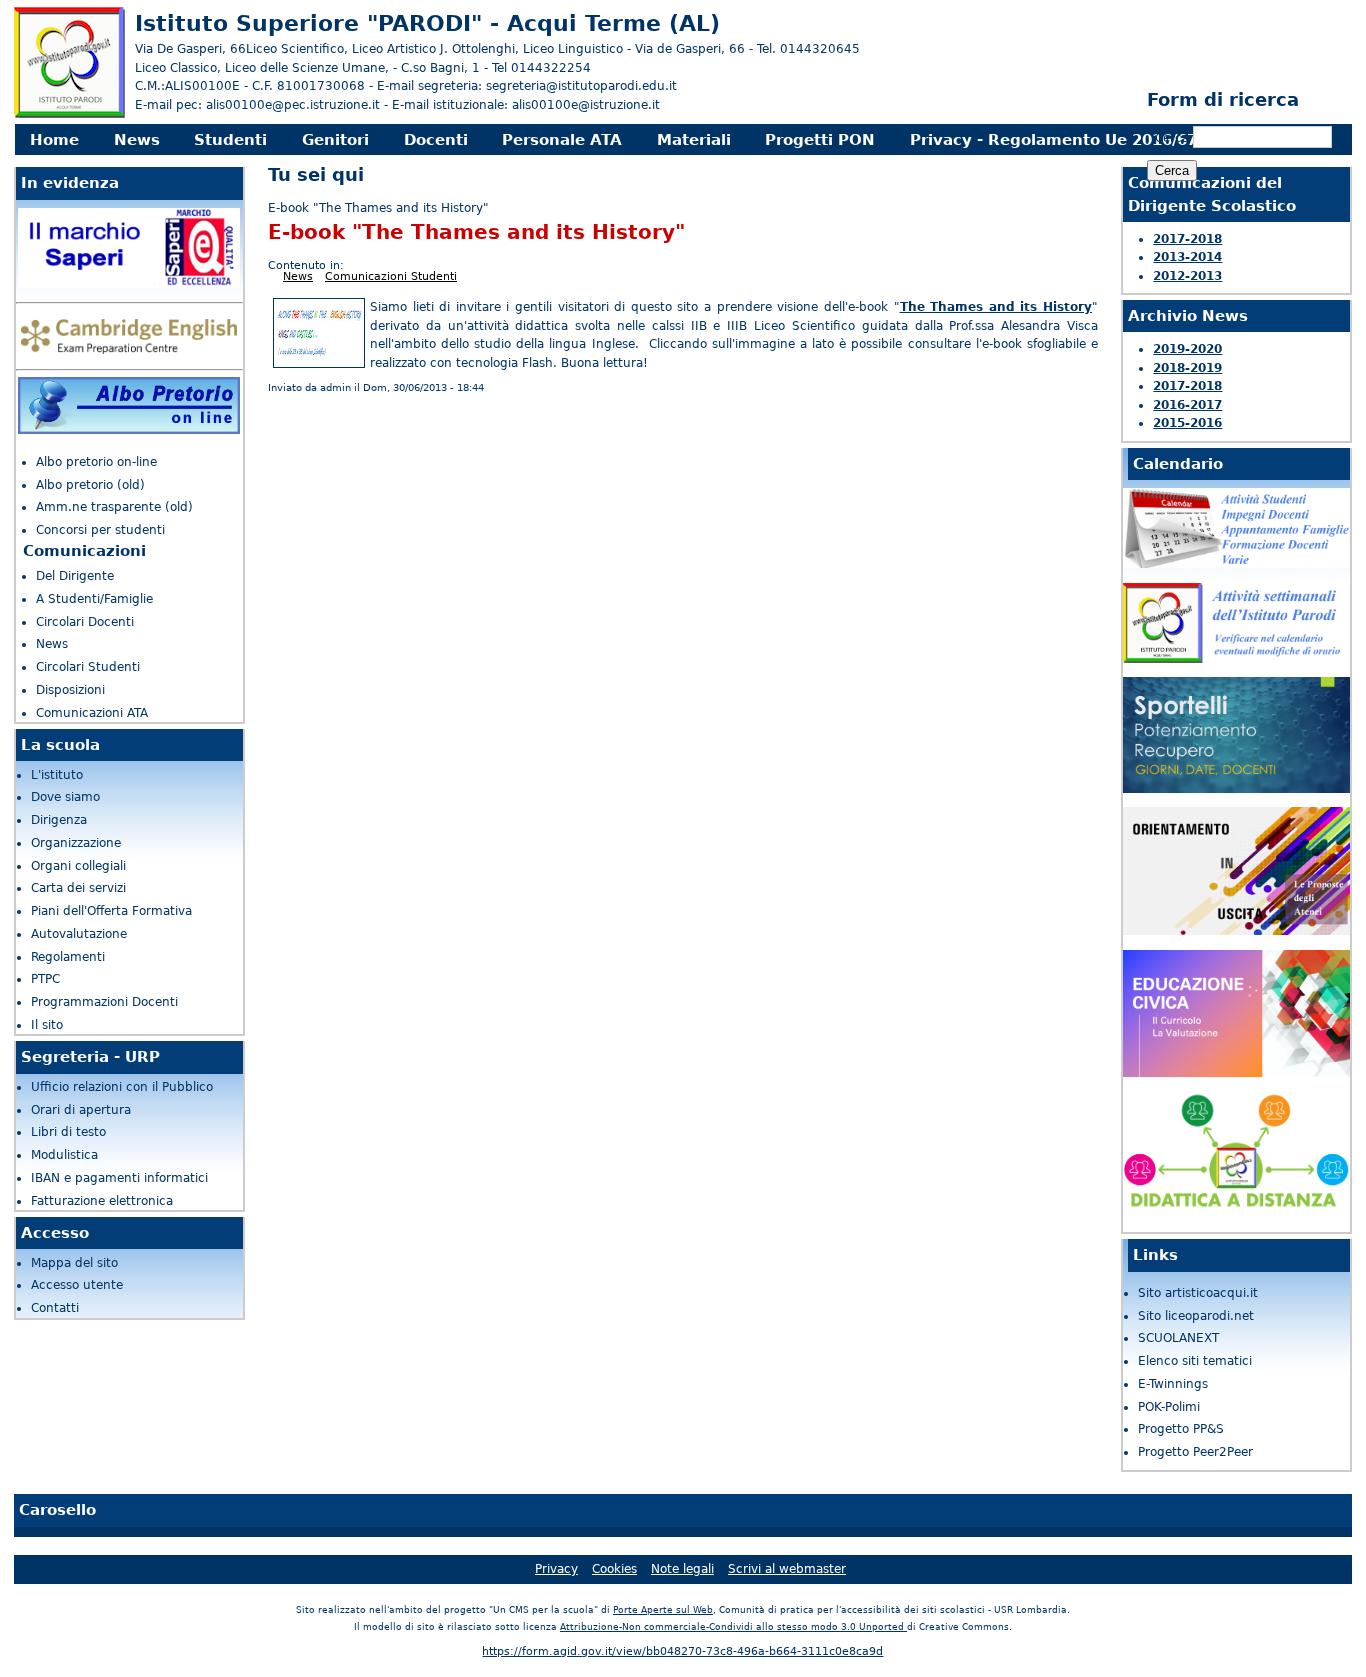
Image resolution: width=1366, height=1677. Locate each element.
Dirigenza (59, 820)
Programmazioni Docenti (104, 1002)
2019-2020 (1187, 349)
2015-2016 (1187, 423)
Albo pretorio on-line (96, 462)
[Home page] (69, 114)
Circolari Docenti (85, 622)
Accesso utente (77, 1285)
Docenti (436, 139)
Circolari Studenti (88, 667)
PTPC (45, 979)
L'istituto (57, 775)
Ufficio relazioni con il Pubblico (122, 1087)
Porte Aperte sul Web (663, 1610)
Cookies (614, 1569)
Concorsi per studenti (100, 530)
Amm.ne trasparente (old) (114, 507)
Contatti (55, 1308)
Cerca (1174, 138)
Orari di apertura (81, 1110)
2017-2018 (1187, 239)
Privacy (556, 1569)
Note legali (682, 1569)
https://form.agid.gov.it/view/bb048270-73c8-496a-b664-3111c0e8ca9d (682, 1651)
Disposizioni (70, 690)
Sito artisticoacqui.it (1198, 1293)
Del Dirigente (75, 576)
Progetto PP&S (1181, 1429)
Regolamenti (68, 957)
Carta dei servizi (78, 888)
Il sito (47, 1025)
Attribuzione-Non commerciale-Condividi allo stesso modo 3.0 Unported (733, 1627)
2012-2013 (1187, 276)
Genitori (335, 139)
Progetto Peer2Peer (1195, 1452)
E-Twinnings (1173, 1384)
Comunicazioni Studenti (391, 276)
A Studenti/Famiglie (94, 599)
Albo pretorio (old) (90, 485)
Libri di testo (68, 1132)
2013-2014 (1187, 257)
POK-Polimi (1169, 1407)
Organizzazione (76, 843)
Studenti (230, 139)
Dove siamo (65, 797)
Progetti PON (820, 139)
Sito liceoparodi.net (1196, 1316)
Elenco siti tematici (1195, 1361)
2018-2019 (1187, 368)
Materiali (694, 139)
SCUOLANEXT (1178, 1338)
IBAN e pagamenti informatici (119, 1178)
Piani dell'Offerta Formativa (111, 911)
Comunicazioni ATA (92, 713)
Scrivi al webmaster (787, 1569)
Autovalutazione (79, 934)
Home (54, 139)
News (137, 139)
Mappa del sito (74, 1263)
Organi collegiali (78, 866)
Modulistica (64, 1155)
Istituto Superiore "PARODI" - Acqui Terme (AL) (427, 23)
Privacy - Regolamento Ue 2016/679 (1058, 139)
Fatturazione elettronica (102, 1201)
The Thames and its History (996, 307)
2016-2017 (1187, 405)
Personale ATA (562, 139)
